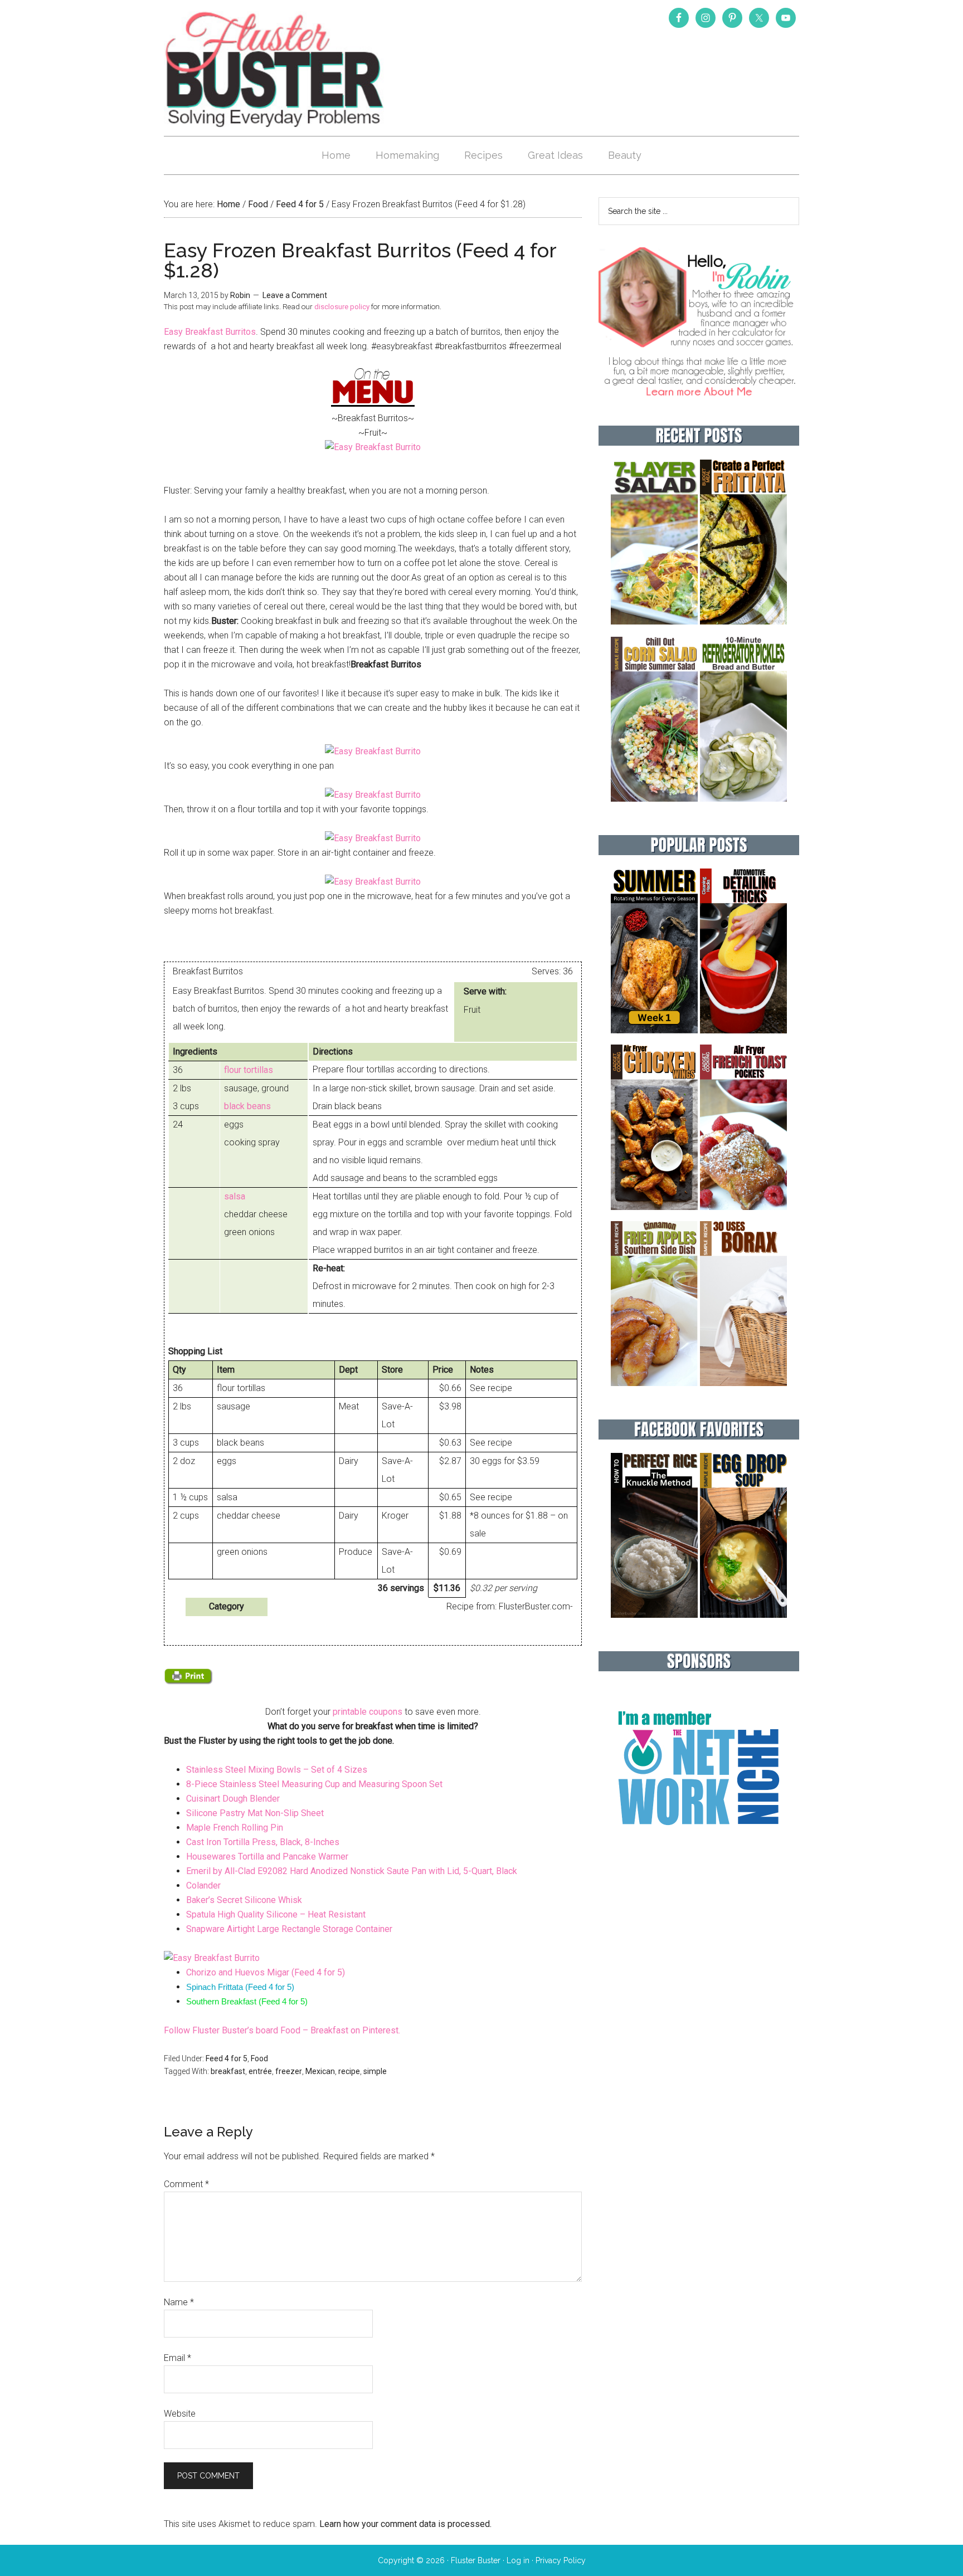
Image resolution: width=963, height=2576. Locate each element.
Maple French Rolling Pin (235, 1828)
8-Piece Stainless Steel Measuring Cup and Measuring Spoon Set (314, 1784)
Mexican (320, 2071)
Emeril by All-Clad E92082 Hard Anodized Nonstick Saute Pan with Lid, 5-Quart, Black (352, 1871)
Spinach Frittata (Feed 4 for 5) (240, 1987)
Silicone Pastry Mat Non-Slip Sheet (256, 1813)
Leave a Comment (295, 295)
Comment (186, 2184)
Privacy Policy (561, 2560)
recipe (349, 2071)
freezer (289, 2071)
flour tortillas (249, 1070)
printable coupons (368, 1712)
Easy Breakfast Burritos (210, 332)
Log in (518, 2560)
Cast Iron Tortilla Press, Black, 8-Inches (263, 1842)
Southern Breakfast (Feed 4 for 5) (247, 2001)
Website (180, 2414)
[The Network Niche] (699, 1849)
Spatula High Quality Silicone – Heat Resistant (276, 1914)
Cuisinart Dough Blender (233, 1799)
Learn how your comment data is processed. (405, 2524)
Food (259, 2058)
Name (179, 2302)
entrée (260, 2071)
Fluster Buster (275, 69)
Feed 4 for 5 (227, 2058)
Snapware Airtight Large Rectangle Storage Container (289, 1929)
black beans (247, 1106)
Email (177, 2358)
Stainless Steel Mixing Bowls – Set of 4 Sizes (277, 1770)
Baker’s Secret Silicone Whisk (244, 1900)
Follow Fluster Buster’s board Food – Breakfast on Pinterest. (282, 2030)
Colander (203, 1885)
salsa (235, 1196)
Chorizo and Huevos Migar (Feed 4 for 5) (266, 1972)
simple (375, 2071)
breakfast (228, 2071)
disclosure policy (342, 307)
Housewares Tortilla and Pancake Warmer (267, 1857)
